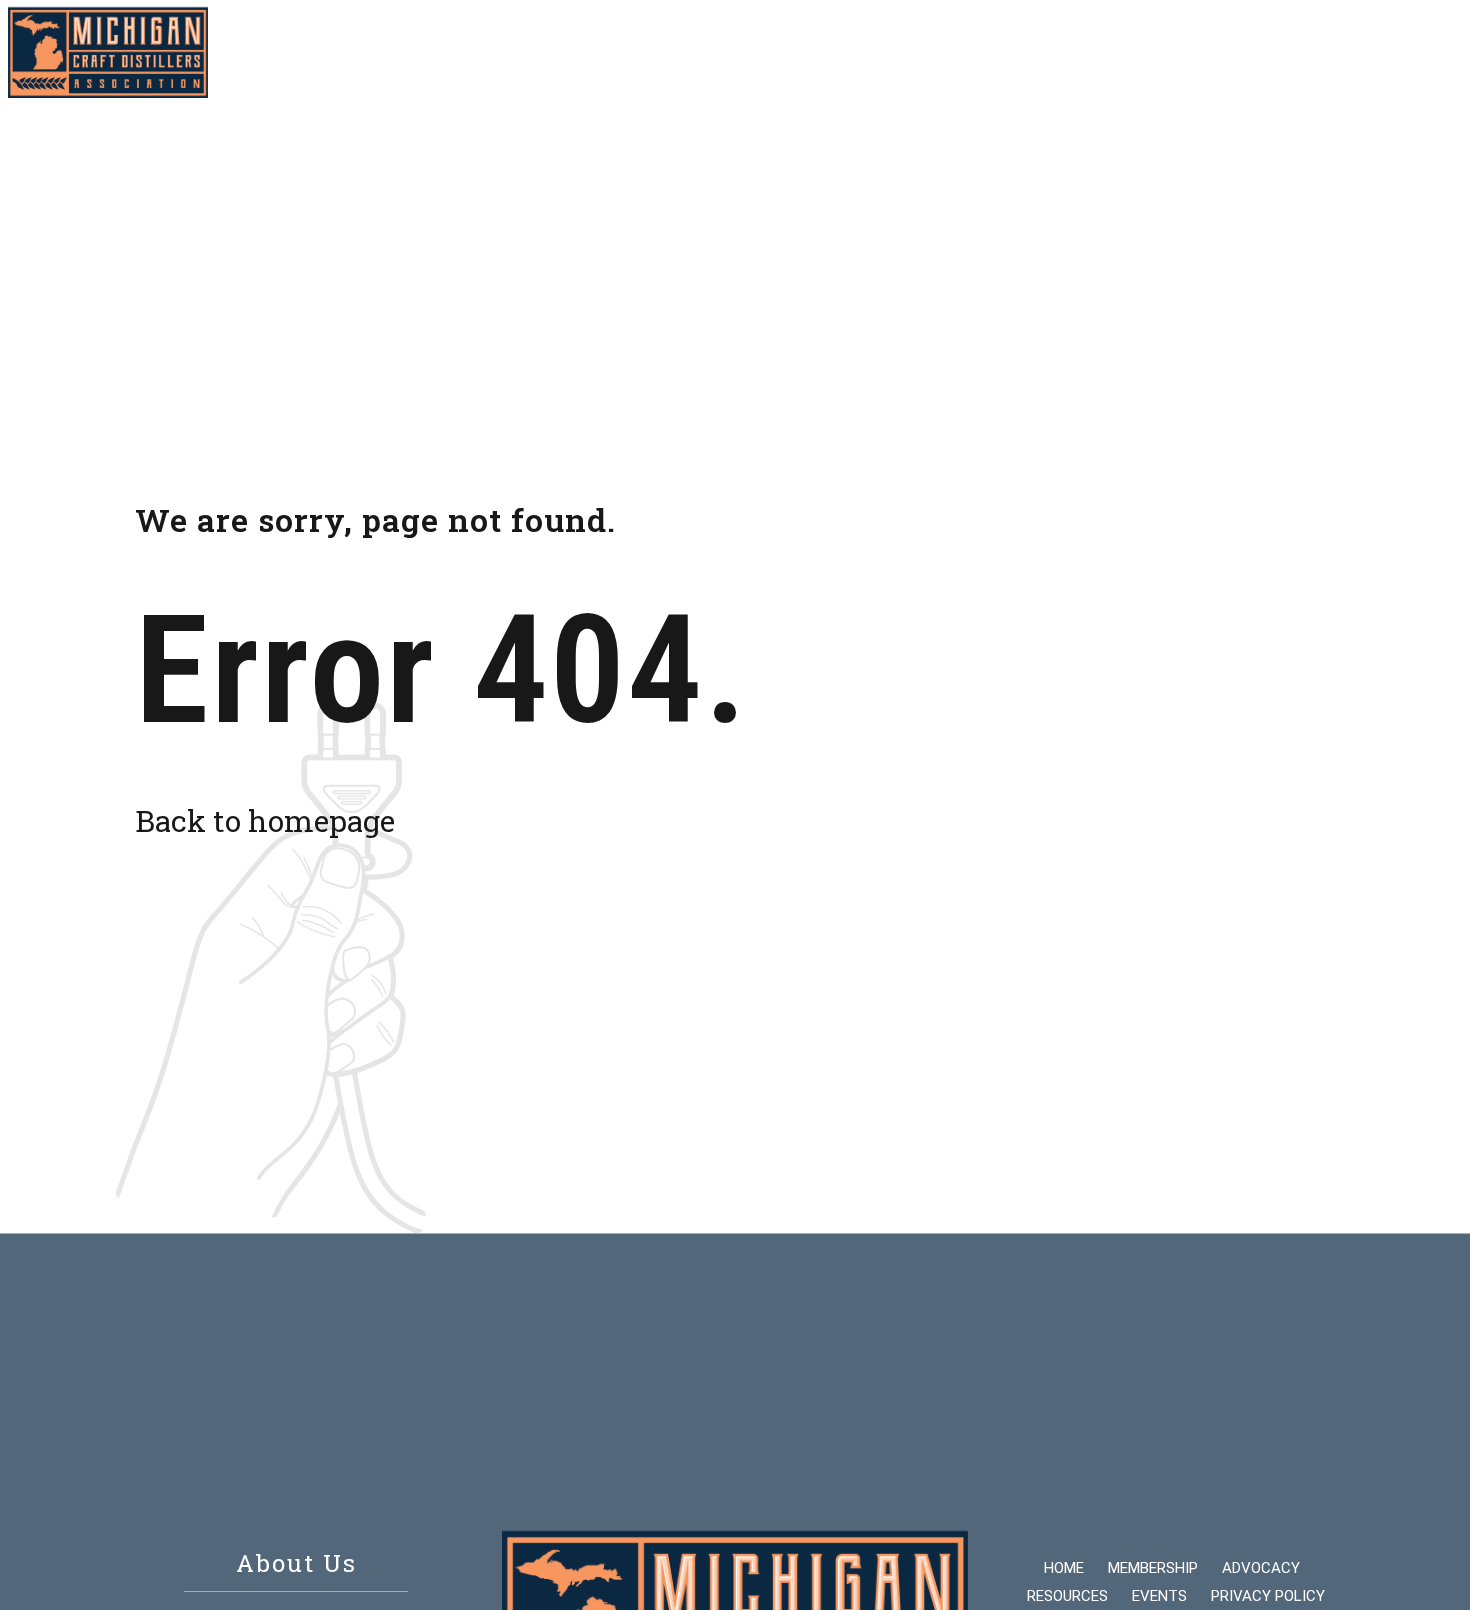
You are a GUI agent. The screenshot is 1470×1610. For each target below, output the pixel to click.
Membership (751, 52)
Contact (1305, 52)
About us (1199, 52)
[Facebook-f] (1410, 53)
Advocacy (875, 52)
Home (645, 52)
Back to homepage (265, 820)
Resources (992, 52)
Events (1099, 52)
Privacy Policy (1268, 1596)
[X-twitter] (1446, 53)
